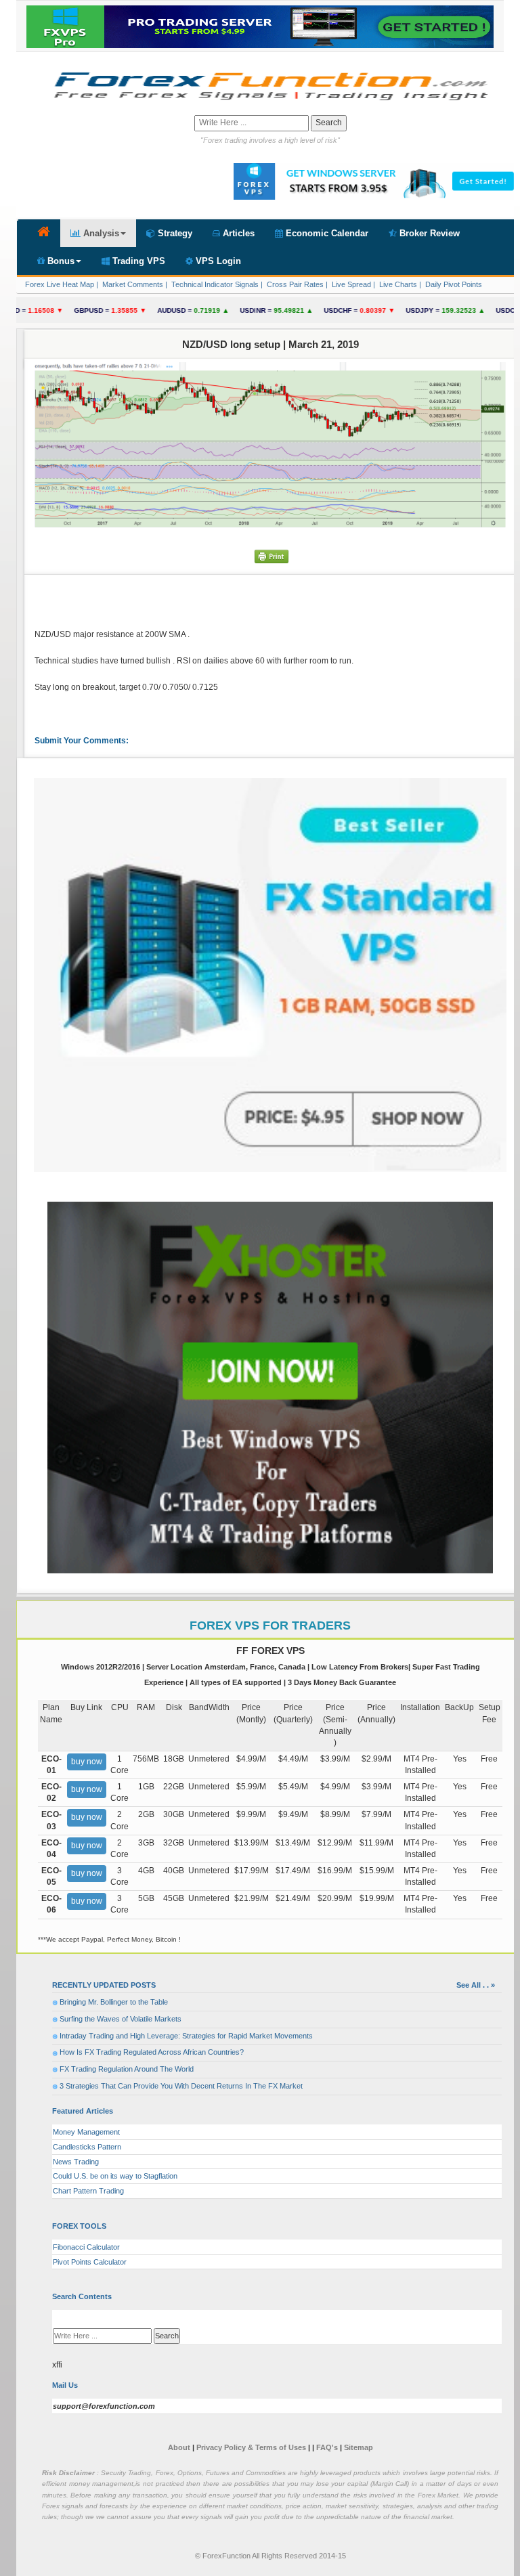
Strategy (174, 233)
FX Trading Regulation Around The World (127, 2069)
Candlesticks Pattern (87, 2147)
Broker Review (428, 233)
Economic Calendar (326, 233)
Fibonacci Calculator (86, 2247)
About (179, 2447)
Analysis (100, 233)
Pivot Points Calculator (90, 2262)
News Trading (76, 2162)
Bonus (60, 261)
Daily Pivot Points (453, 284)
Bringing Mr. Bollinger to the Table (114, 2002)
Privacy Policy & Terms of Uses (252, 2447)
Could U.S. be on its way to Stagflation (115, 2176)
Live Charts (397, 284)
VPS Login (217, 261)
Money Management (86, 2132)
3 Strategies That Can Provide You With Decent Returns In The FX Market (181, 2086)
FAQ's (327, 2447)
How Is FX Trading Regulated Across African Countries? (152, 2052)
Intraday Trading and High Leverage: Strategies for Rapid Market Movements (186, 2036)
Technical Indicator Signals (214, 284)
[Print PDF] (272, 556)
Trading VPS (137, 261)
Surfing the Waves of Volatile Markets (121, 2019)
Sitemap (359, 2447)
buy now (87, 1762)
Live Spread (350, 284)
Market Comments (132, 284)
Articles (237, 233)
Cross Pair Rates (294, 284)
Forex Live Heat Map (59, 284)
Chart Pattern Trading (88, 2191)
